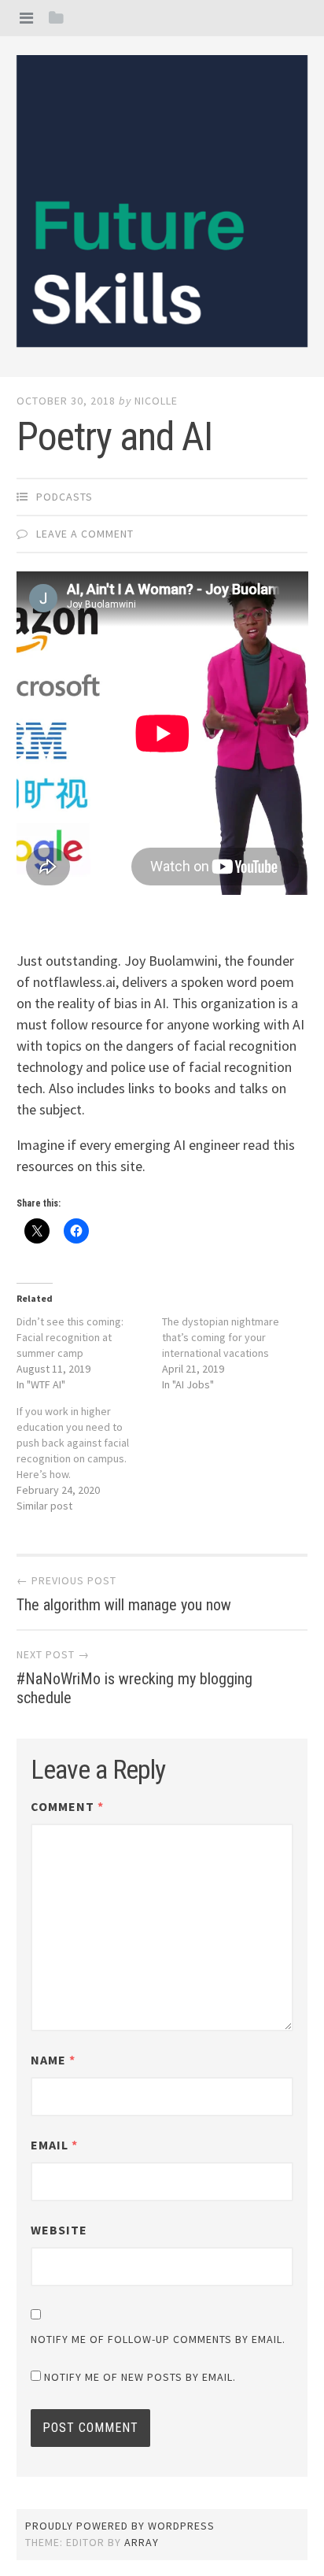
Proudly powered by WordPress (120, 2526)
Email (54, 2145)
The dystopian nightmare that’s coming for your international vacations (221, 1337)
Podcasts (64, 497)
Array (142, 2542)
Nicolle (156, 401)
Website (59, 2230)
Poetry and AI (114, 437)
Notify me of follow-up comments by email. (158, 2339)
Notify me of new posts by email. (140, 2377)
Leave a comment (85, 534)
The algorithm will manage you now (124, 1605)
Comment (67, 1806)
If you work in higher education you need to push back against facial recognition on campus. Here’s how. (73, 1443)
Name (53, 2060)
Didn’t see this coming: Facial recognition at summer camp (70, 1337)
